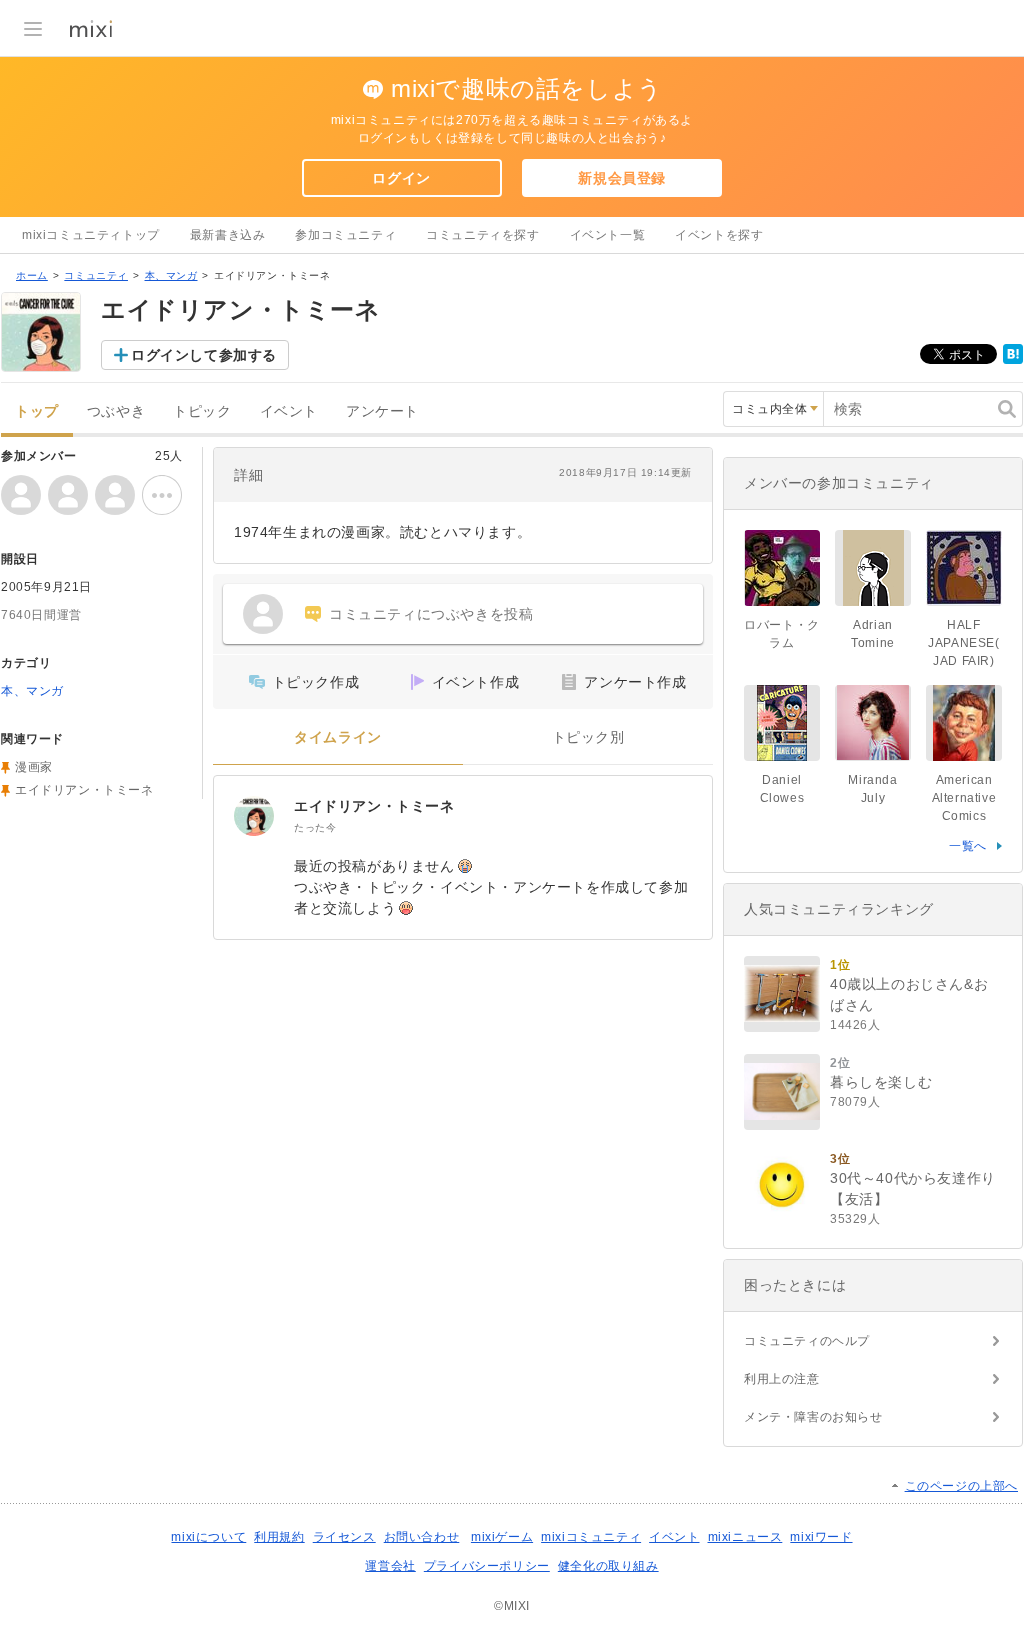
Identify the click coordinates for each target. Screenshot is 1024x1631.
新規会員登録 (622, 178)
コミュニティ (96, 275)
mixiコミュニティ (591, 1537)
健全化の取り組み (608, 1566)
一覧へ (968, 846)
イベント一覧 (608, 235)
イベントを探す (719, 235)
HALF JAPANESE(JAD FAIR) (963, 643)
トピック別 (588, 737)
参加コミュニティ (345, 235)
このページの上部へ (961, 1486)
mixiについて (208, 1537)
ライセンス (344, 1537)
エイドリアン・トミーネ (374, 806)
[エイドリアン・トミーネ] (254, 816)
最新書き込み (228, 235)
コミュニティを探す (482, 235)
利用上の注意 (782, 1379)
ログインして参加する (204, 355)
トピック (202, 411)
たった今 (315, 827)
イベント (289, 411)
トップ (37, 411)
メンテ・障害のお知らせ (813, 1417)
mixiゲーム (502, 1537)
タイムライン (338, 737)
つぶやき (116, 411)
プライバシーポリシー (487, 1566)
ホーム (32, 275)
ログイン (401, 178)
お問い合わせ (422, 1537)
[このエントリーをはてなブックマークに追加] (1013, 360)
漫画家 (34, 767)
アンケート (382, 411)
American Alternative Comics (964, 798)
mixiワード (821, 1537)
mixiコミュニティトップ (91, 235)
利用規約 (279, 1537)
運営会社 (390, 1566)
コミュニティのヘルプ (807, 1341)
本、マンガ (171, 275)
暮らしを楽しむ (881, 1082)
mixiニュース (745, 1537)
